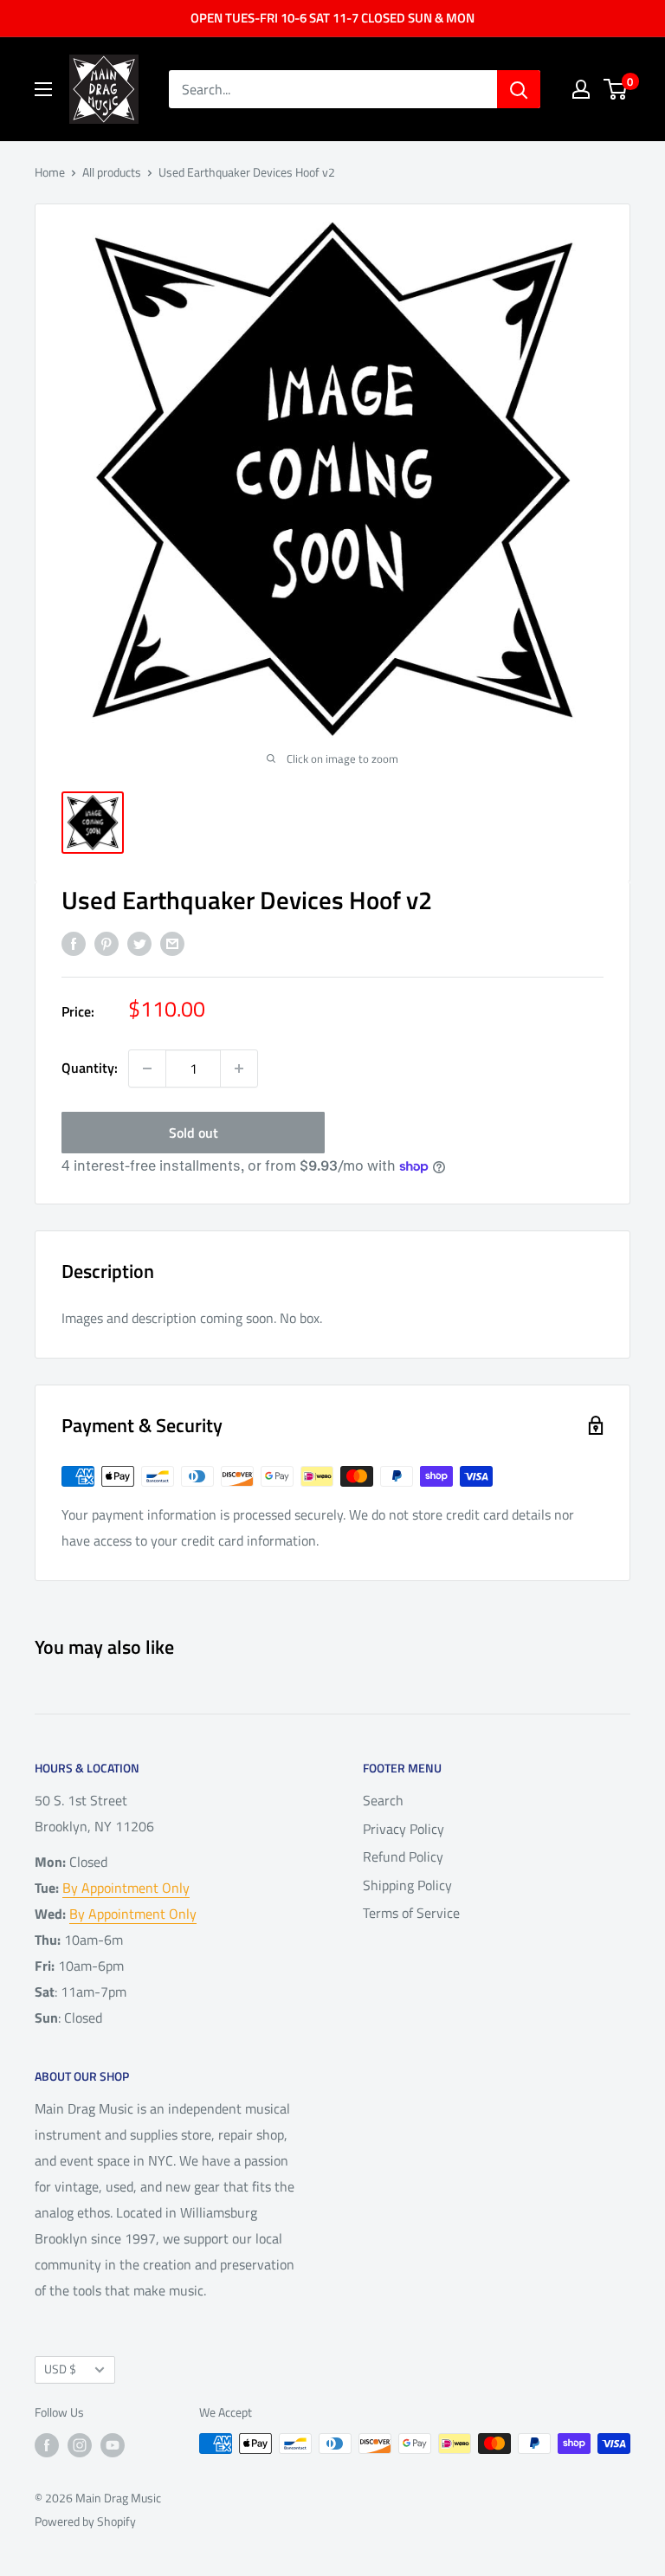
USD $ (60, 2369)
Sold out (194, 1133)
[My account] (581, 89)
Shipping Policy (407, 1885)
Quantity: (90, 1068)
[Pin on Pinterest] (107, 943)
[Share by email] (172, 943)
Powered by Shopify (85, 2521)
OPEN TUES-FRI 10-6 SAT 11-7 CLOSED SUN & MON (332, 18)
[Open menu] (43, 89)
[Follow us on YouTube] (113, 2446)
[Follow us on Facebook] (47, 2446)
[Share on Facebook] (74, 943)
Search (383, 1800)
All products (112, 172)
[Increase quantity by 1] (239, 1068)
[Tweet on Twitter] (139, 943)
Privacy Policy (404, 1829)
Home (50, 172)
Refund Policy (403, 1856)
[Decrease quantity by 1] (147, 1068)
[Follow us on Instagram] (80, 2446)
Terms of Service (411, 1913)
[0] (616, 89)
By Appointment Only (126, 1888)
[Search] (519, 89)
